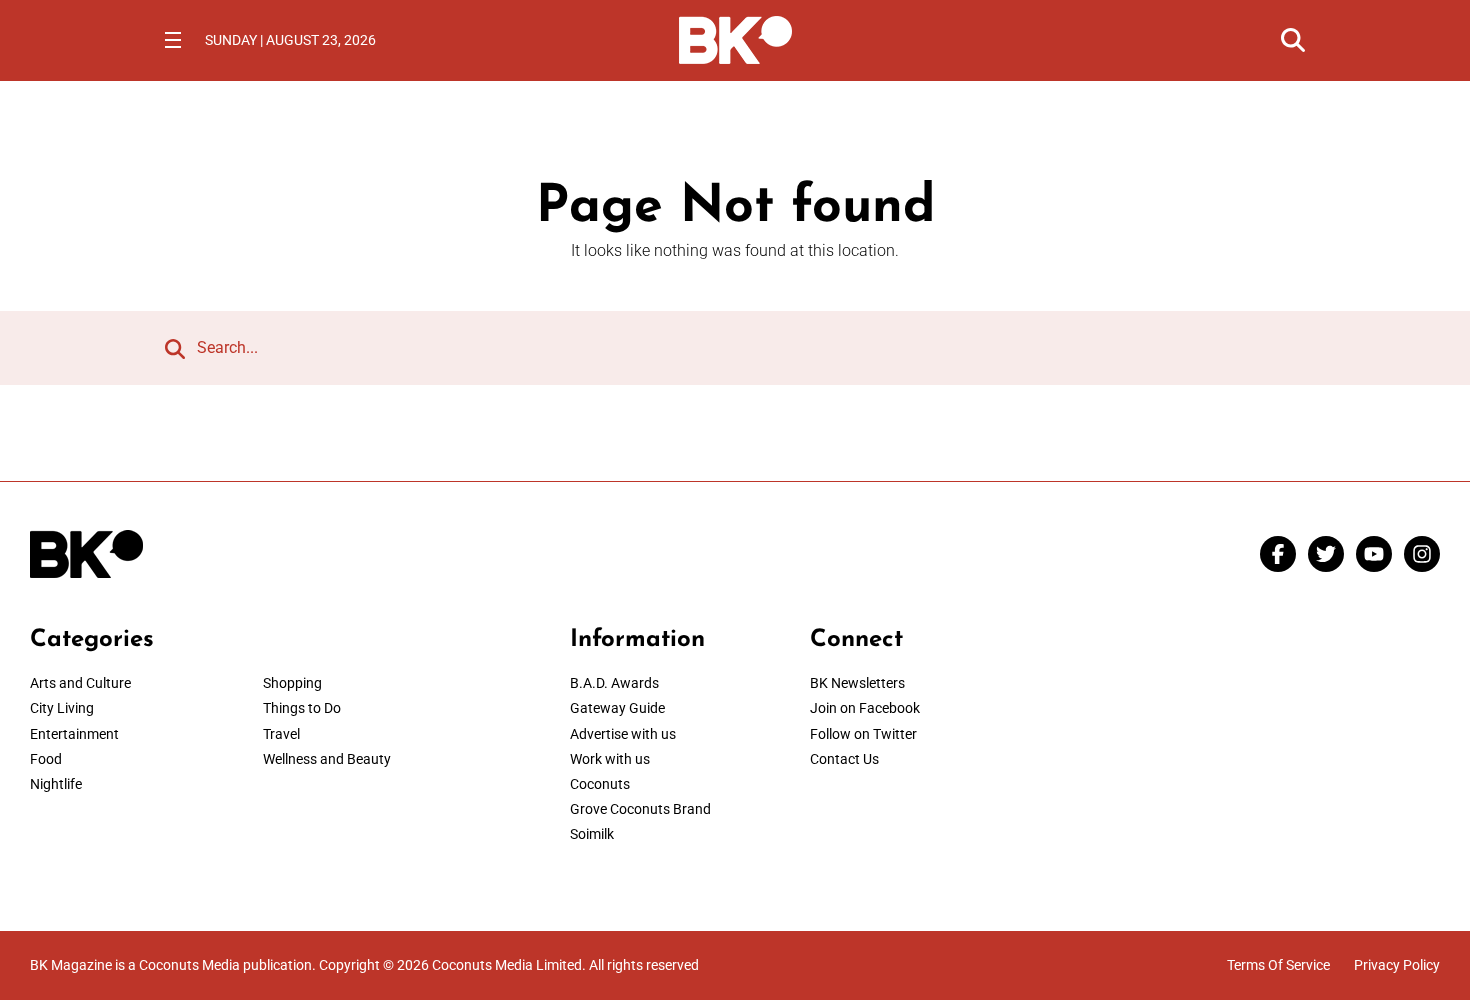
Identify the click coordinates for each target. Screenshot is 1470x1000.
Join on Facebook (865, 708)
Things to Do (302, 708)
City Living (62, 708)
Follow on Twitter (863, 734)
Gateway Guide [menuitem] (617, 708)
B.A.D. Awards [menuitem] (614, 683)
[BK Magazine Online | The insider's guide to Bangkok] (735, 38)
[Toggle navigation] (173, 40)
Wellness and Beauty (327, 759)
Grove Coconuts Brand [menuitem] (640, 809)
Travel (281, 734)
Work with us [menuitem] (610, 759)
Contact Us (844, 759)
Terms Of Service (1278, 965)
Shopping (292, 683)
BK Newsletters (857, 683)
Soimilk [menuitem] (592, 834)
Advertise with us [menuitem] (623, 734)
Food (46, 759)
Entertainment (74, 734)
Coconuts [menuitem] (600, 784)
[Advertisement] (1275, 751)
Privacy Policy (1397, 965)
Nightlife (56, 784)
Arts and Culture (80, 683)
